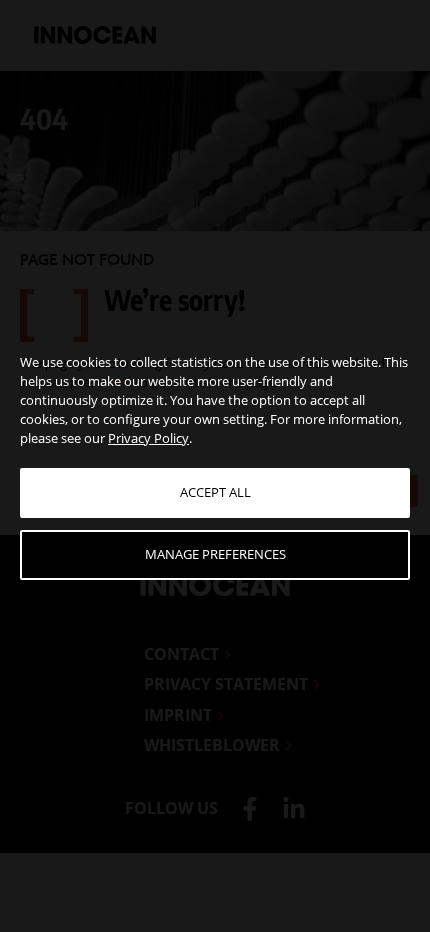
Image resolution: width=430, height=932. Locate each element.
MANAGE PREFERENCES (215, 554)
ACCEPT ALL (215, 492)
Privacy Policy (148, 438)
